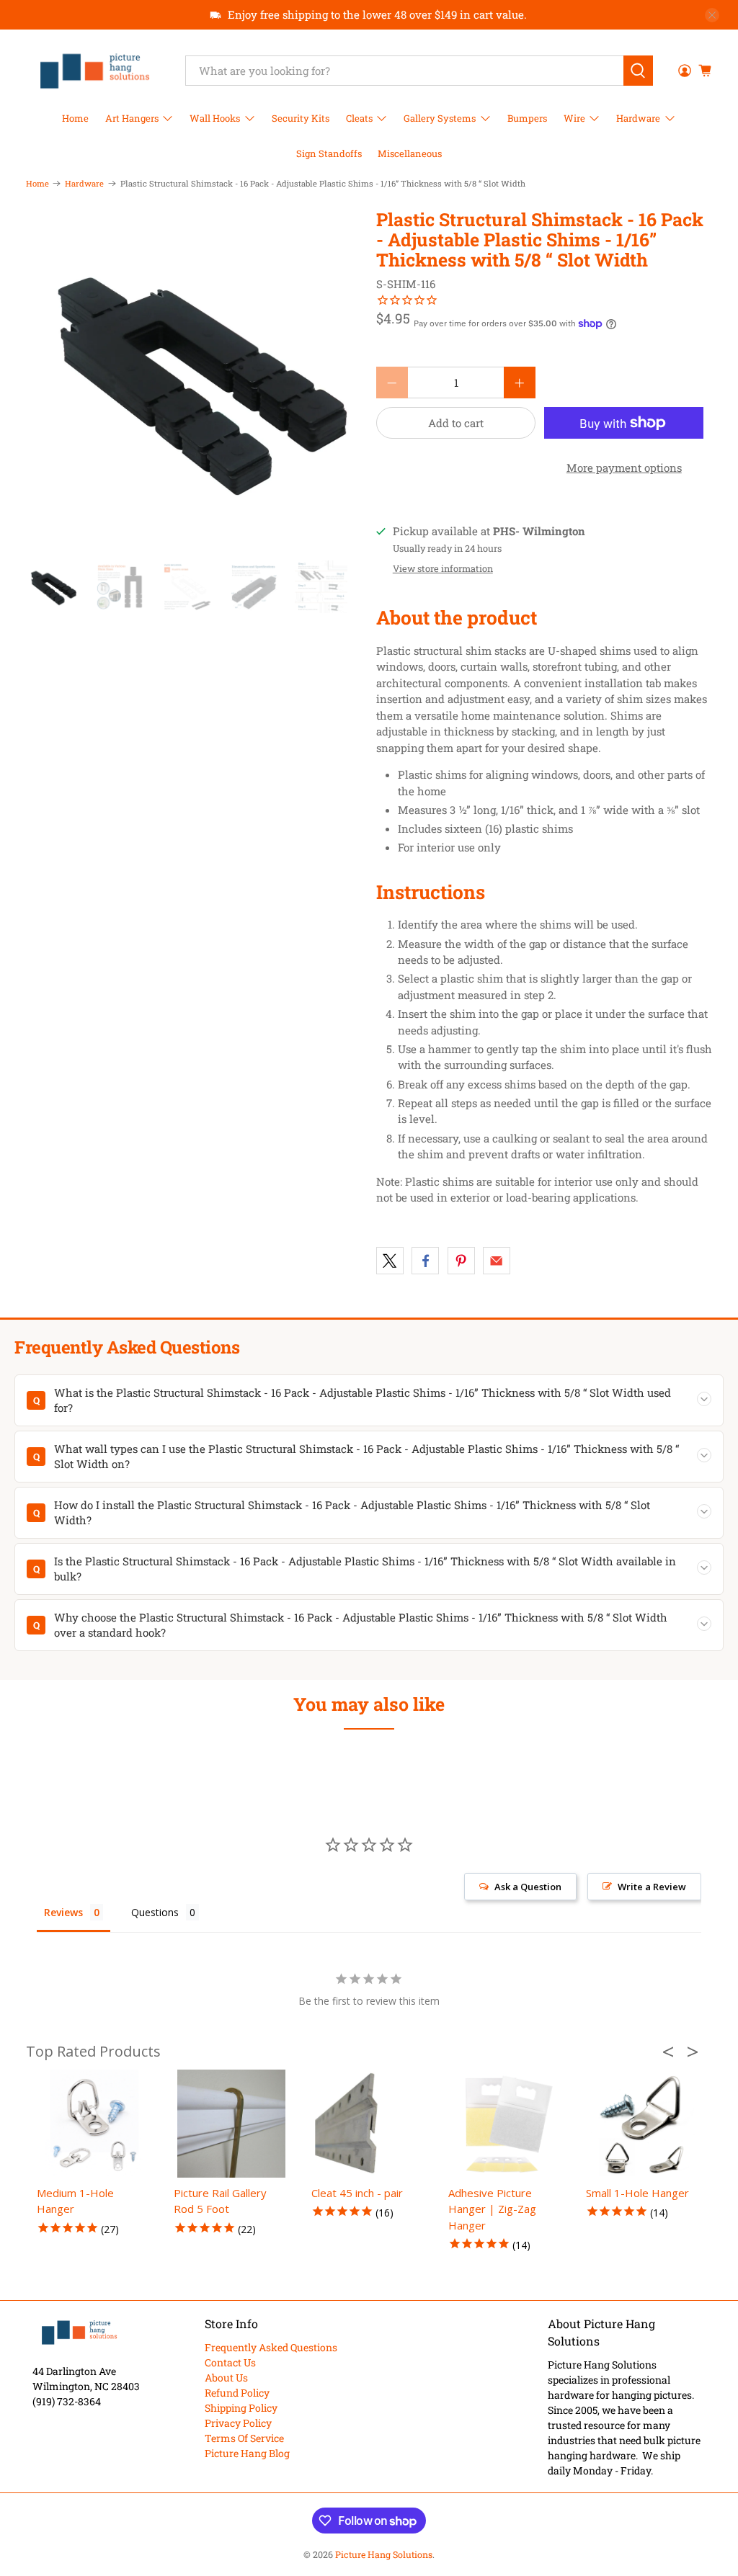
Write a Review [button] (652, 1887)
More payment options (624, 468)
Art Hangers (132, 118)
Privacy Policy (238, 2423)
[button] (672, 2052)
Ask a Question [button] (528, 1887)
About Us (226, 2378)
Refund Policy (237, 2393)
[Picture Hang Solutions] (95, 71)
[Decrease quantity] (392, 383)
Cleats (359, 118)
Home (75, 118)
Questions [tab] (155, 1912)
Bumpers (527, 118)
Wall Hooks (215, 118)
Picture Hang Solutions (384, 2554)
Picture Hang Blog (247, 2453)
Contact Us (230, 2362)
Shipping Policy (241, 2408)
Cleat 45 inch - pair (357, 2193)
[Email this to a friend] (497, 1261)
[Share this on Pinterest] (461, 1261)
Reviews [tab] (63, 1912)
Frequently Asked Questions (271, 2347)
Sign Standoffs (329, 153)
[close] (712, 15)
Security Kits (301, 118)
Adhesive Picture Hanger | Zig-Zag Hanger (492, 2209)
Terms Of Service (244, 2438)
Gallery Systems (440, 118)
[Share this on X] (390, 1261)
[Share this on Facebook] (425, 1261)
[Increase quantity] (520, 383)
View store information (443, 568)
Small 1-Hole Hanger (637, 2193)
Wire (574, 118)
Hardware (638, 118)
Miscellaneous (410, 153)
